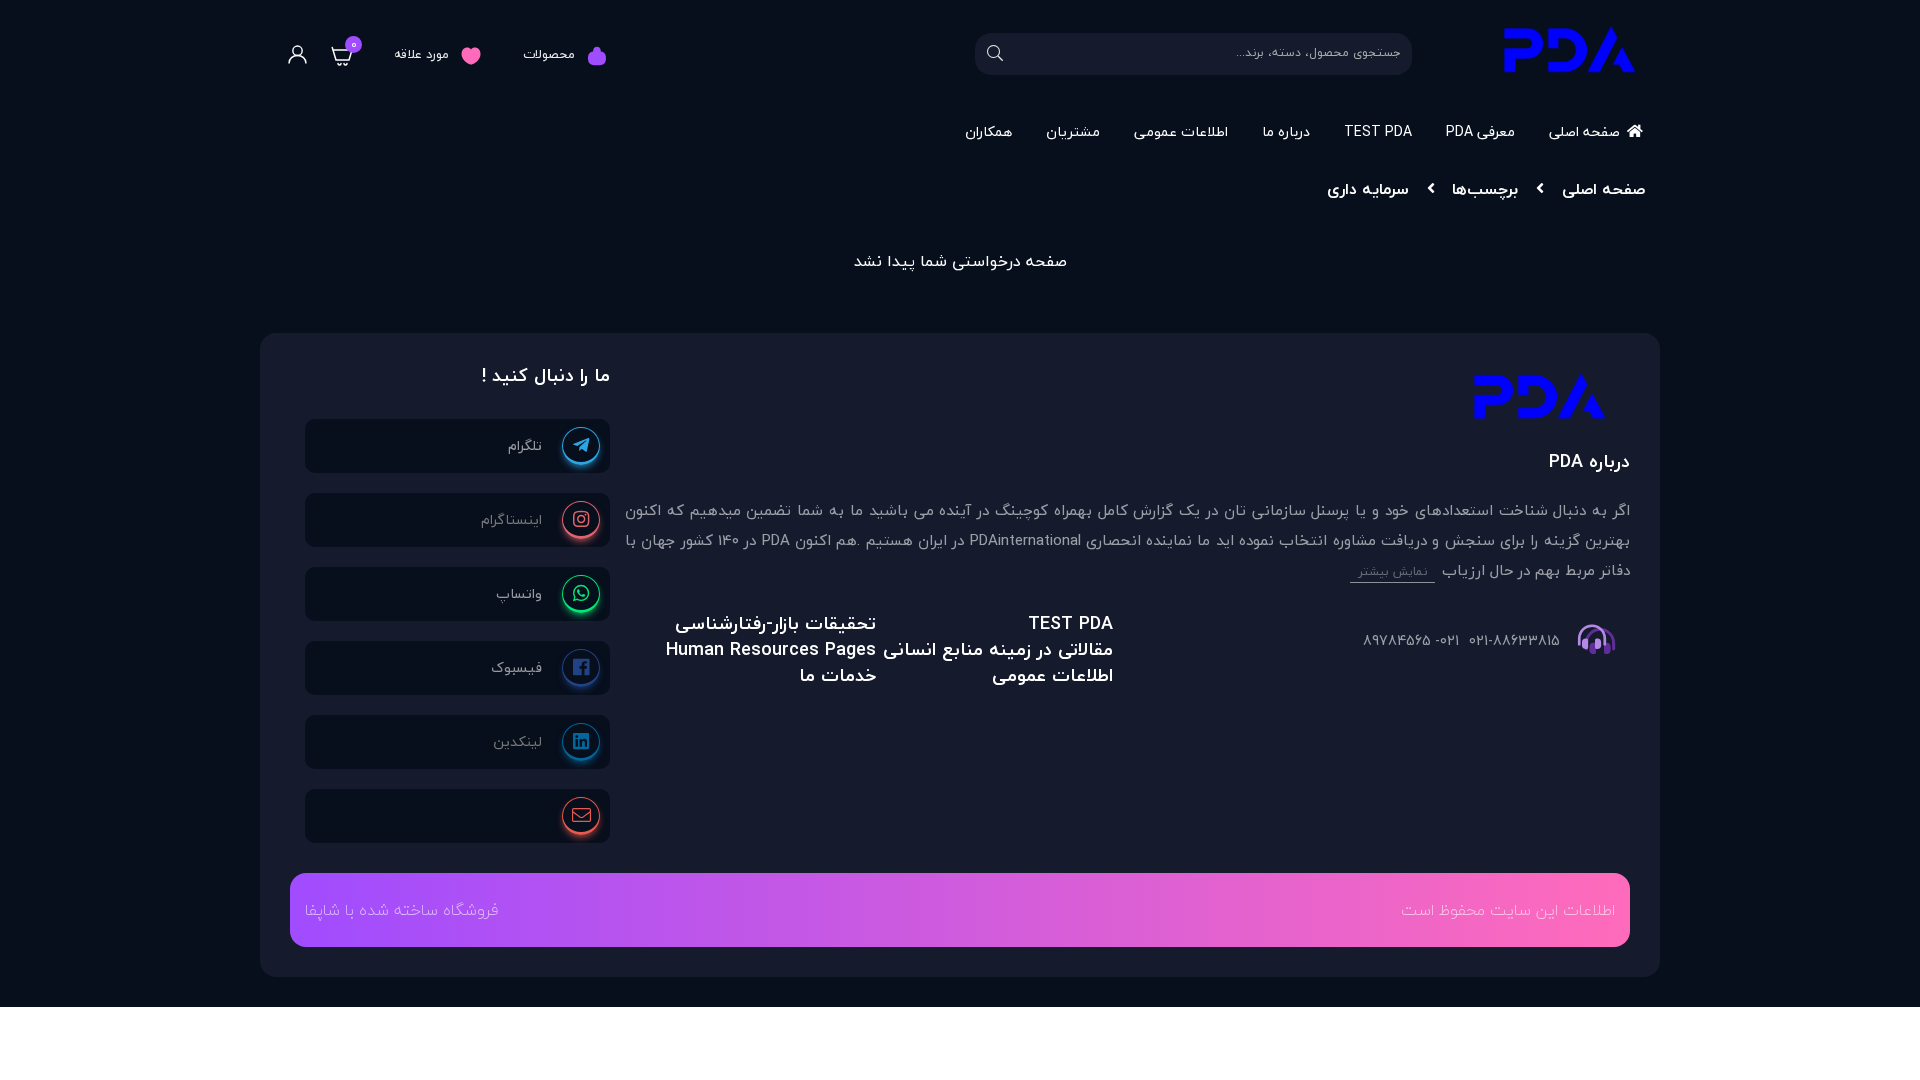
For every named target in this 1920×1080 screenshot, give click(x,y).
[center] (995, 54)
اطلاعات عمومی (1181, 131)
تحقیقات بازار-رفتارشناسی (775, 623)
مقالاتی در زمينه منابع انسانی (998, 649)
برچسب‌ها (1485, 189)
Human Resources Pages (771, 649)
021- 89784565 (1411, 641)
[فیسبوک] (545, 668)
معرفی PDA (1480, 131)
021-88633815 (1514, 641)
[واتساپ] (548, 594)
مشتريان (1073, 131)
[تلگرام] (554, 446)
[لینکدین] (546, 742)
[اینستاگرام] (540, 520)
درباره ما (1286, 131)
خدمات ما (837, 675)
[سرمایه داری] (1127, 401)
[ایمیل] (581, 816)
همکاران (988, 131)
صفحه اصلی (1584, 131)
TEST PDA (1378, 131)
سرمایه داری (1368, 189)
